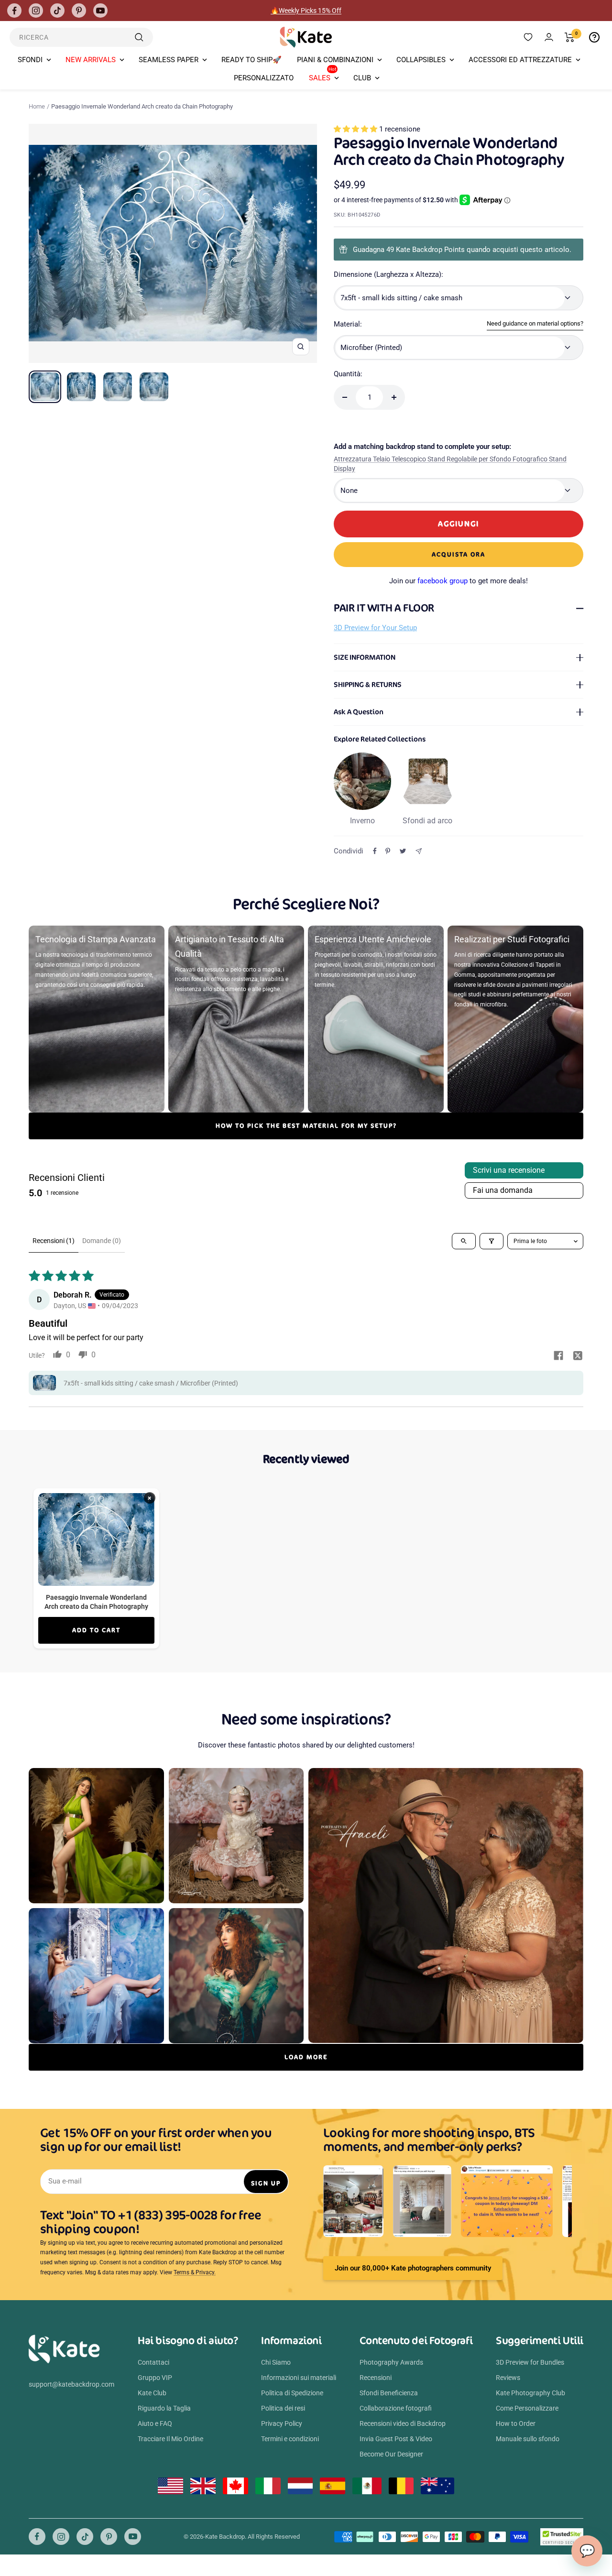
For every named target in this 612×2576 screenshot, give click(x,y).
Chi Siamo (276, 2362)
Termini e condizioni (290, 2439)
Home (37, 106)
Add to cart (96, 1630)
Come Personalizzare (527, 2408)
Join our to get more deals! (459, 581)
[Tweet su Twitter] (403, 851)
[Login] (549, 37)
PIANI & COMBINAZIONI (335, 60)
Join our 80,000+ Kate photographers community (413, 2268)
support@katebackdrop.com (71, 2384)
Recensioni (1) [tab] (54, 1241)
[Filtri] (492, 1241)
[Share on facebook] (558, 1356)
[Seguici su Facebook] (14, 11)
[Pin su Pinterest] (388, 851)
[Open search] (464, 1241)
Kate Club (152, 2393)
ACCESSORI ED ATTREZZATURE (520, 60)
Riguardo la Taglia (164, 2408)
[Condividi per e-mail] (419, 851)
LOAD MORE (306, 2057)
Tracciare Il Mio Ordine (170, 2439)
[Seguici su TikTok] (57, 11)
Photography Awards (391, 2362)
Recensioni (376, 2378)
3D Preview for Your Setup (375, 628)
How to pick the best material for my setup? (306, 1126)
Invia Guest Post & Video (396, 2439)
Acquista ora (459, 554)
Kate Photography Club (530, 2393)
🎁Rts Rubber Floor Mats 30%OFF (306, 11)
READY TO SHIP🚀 (251, 60)
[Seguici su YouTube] (100, 11)
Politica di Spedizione (292, 2393)
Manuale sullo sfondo (528, 2439)
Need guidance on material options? (535, 323)
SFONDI (30, 60)
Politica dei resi (283, 2408)
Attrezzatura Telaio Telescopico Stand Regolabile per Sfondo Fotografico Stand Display (450, 464)
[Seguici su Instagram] (36, 11)
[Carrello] (570, 37)
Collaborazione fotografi (396, 2408)
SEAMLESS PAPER (169, 60)
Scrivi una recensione (509, 1170)
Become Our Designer (391, 2454)
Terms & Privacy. (195, 2272)
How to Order (516, 2423)
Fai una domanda (503, 1190)
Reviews (508, 2378)
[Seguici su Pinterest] (79, 11)
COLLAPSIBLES (421, 60)
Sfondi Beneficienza (389, 2393)
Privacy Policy (282, 2423)
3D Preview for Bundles (530, 2362)
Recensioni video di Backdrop (403, 2423)
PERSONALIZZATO (264, 78)
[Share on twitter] (578, 1356)
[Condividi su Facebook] (375, 851)
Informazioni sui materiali (299, 2378)
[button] (356, 129)
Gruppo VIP (155, 2378)
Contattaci (153, 2362)
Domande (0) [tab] (102, 1241)
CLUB (362, 78)
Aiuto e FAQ (155, 2423)
